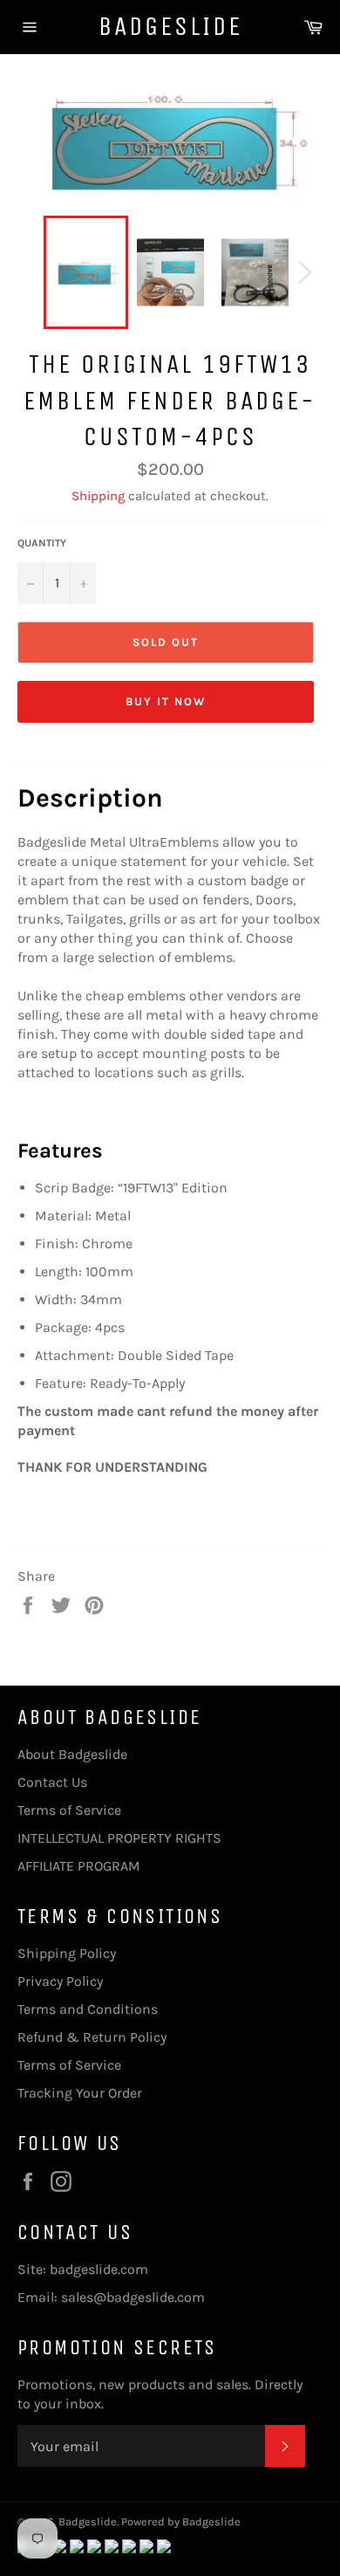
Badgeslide (170, 26)
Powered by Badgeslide (181, 2521)
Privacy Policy (60, 1981)
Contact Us (52, 1782)
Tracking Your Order (80, 2093)
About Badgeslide (72, 1754)
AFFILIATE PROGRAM (79, 1866)
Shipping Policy (67, 1953)
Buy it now (166, 701)
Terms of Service (69, 1810)
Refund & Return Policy (92, 2037)
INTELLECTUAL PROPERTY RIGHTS (119, 1838)
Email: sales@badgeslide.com (111, 2297)
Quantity (42, 543)
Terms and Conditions (88, 2009)
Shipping (98, 496)
